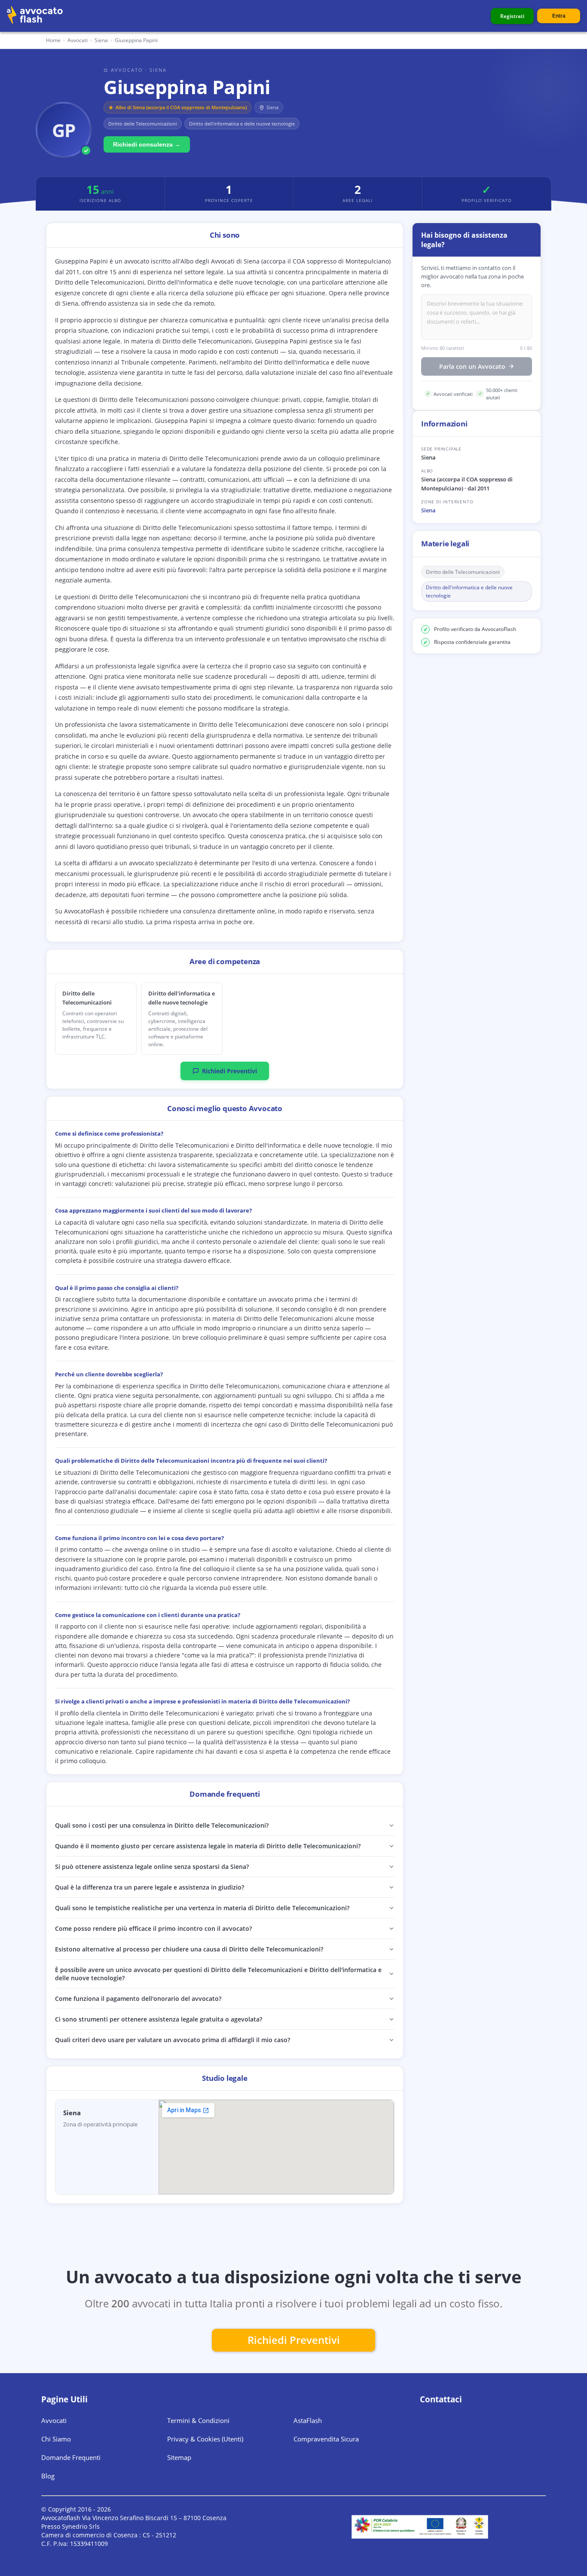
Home (53, 40)
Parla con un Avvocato (472, 366)
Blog (48, 2476)
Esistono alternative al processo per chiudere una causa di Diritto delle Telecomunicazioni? (189, 1949)
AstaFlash (308, 2420)
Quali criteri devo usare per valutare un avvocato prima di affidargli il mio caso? (173, 2040)
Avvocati (78, 40)
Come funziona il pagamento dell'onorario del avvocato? (138, 1999)
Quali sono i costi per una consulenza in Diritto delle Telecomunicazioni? (162, 1825)
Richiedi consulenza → (147, 144)
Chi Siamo (56, 2439)
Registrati (512, 16)
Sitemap (179, 2457)
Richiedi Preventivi (229, 1071)
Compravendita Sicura (326, 2439)
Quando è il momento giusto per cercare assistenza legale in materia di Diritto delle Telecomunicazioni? (208, 1846)
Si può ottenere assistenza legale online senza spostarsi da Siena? (152, 1867)
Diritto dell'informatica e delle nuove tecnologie (469, 591)
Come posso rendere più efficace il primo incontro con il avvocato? (153, 1928)
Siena (428, 510)
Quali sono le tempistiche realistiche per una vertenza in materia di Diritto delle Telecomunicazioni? (202, 1908)
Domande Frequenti (71, 2457)
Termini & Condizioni (198, 2420)
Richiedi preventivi (294, 2340)
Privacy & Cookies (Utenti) (205, 2439)
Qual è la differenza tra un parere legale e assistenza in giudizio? (150, 1887)
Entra (559, 16)
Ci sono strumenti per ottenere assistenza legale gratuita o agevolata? (159, 2019)
